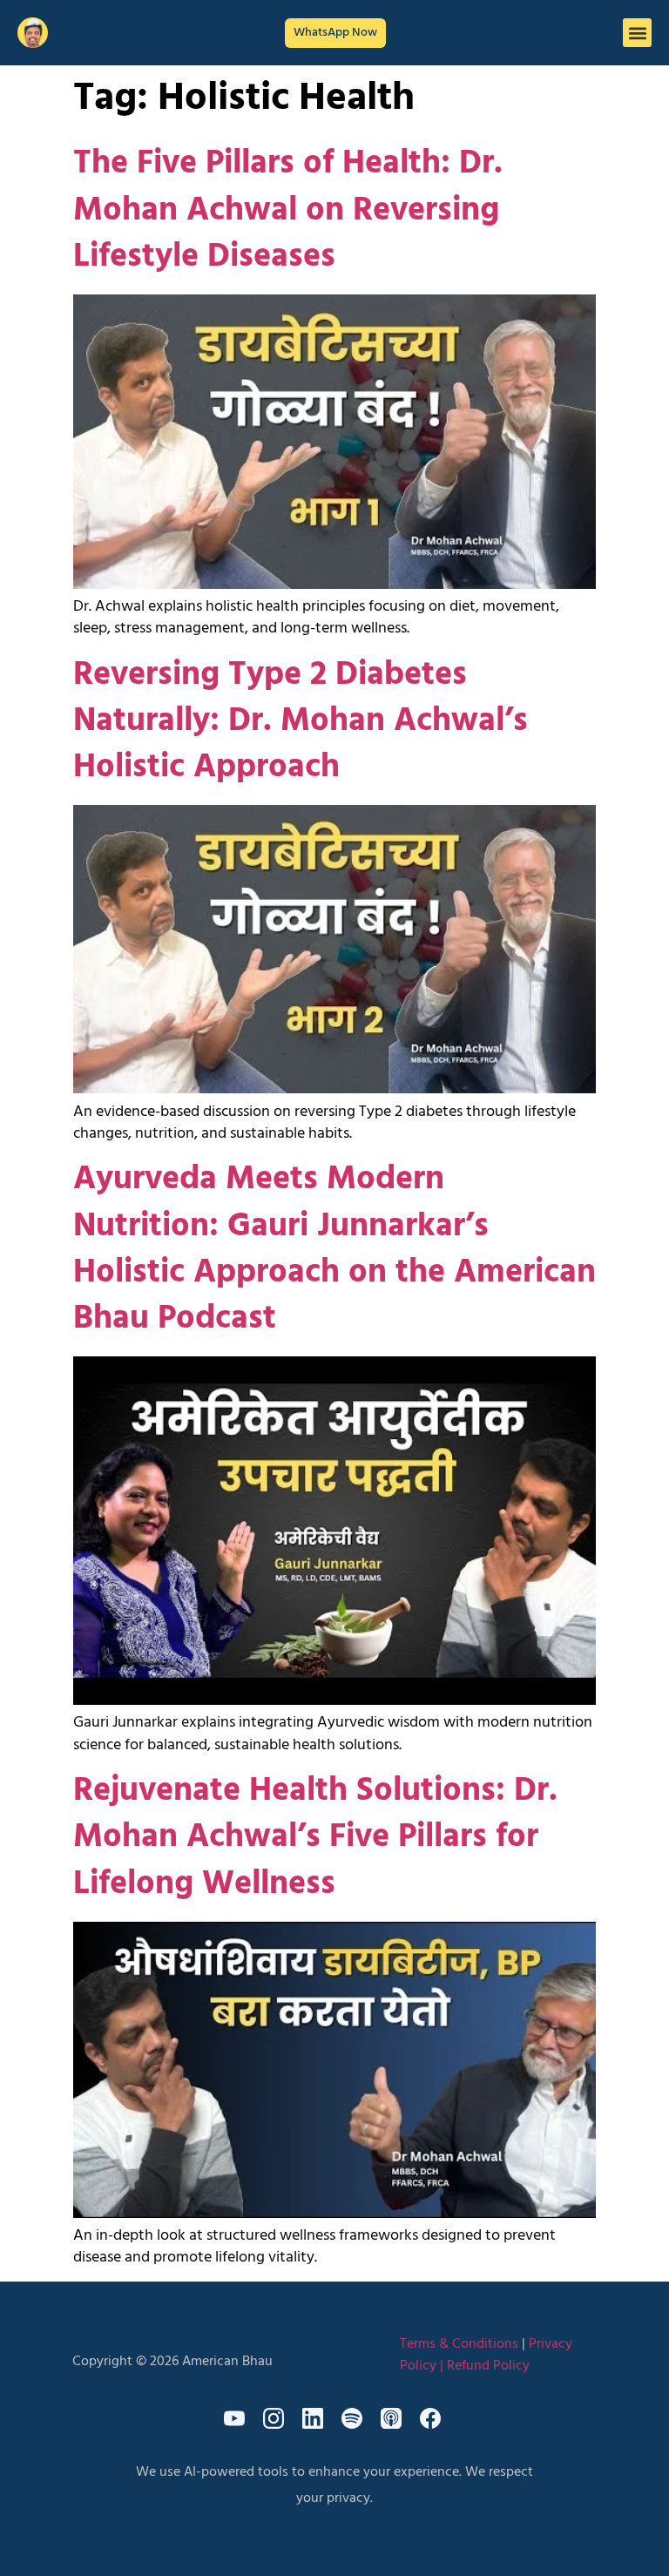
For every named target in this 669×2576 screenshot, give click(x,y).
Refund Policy (488, 2366)
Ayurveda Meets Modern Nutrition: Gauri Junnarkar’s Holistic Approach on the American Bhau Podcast (334, 1250)
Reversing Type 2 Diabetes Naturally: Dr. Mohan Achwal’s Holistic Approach (301, 722)
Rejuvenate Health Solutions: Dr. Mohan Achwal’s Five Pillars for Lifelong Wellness (315, 1838)
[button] (637, 33)
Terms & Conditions (459, 2344)
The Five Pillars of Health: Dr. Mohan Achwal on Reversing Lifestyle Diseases (288, 210)
